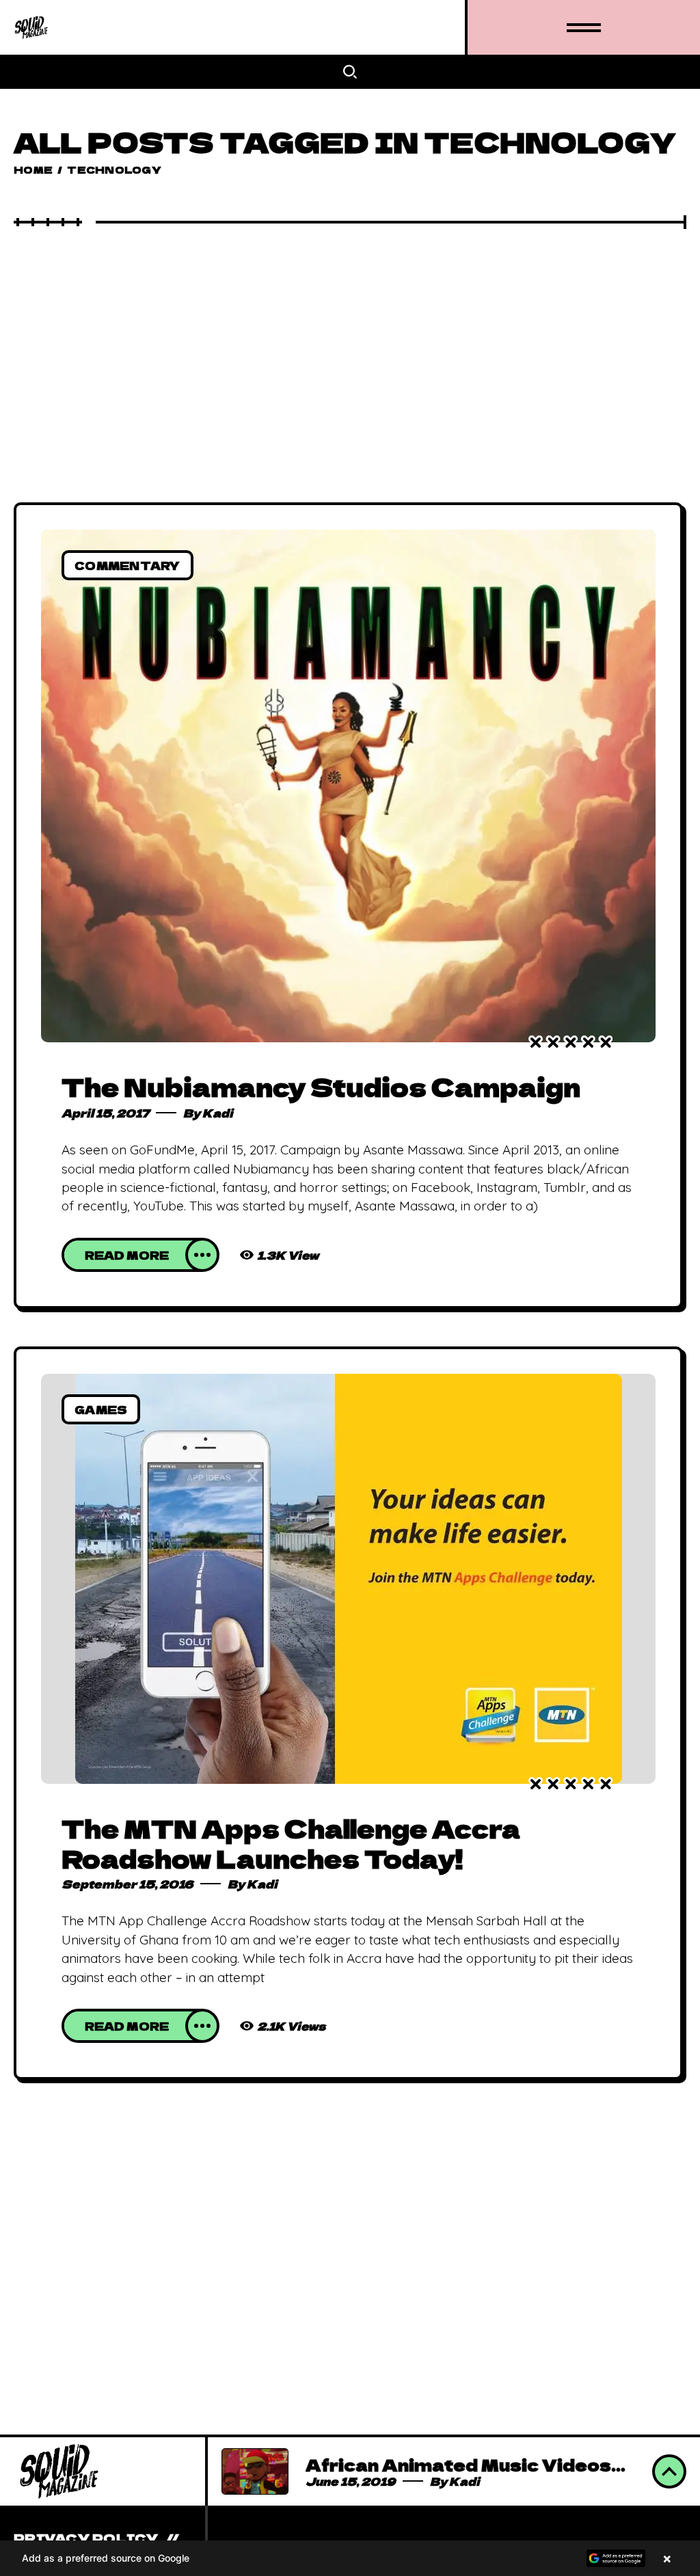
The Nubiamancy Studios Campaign (321, 1086)
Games (101, 1409)
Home (33, 170)
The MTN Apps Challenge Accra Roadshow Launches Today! (291, 1843)
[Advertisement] (350, 331)
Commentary (127, 565)
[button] (350, 2558)
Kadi (218, 1113)
